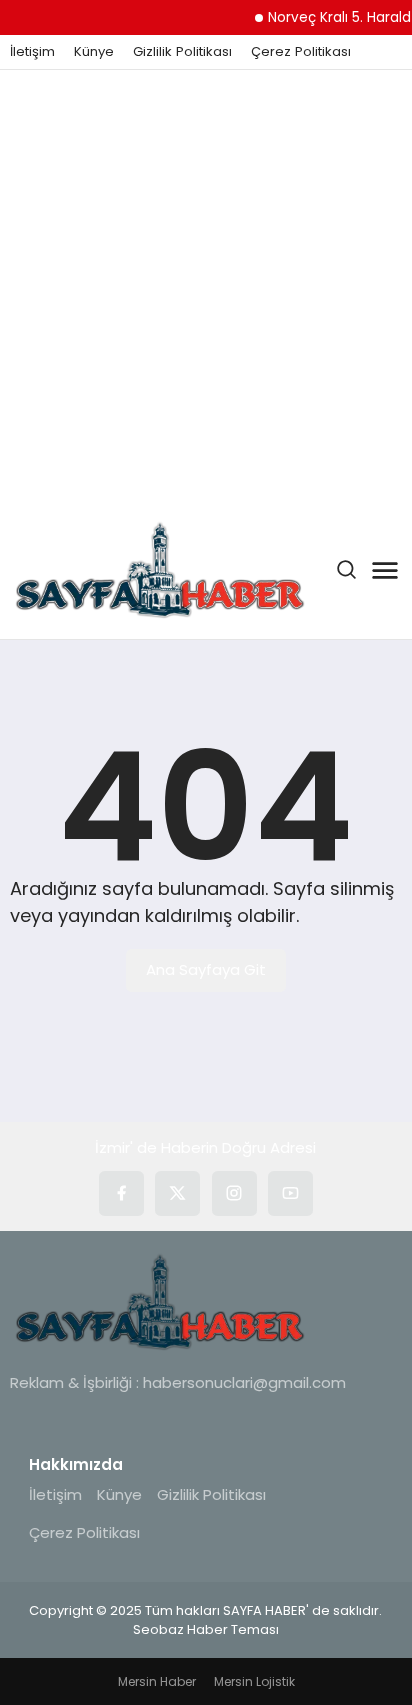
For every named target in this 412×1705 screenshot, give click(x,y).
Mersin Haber (157, 1681)
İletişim (32, 52)
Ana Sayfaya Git (206, 969)
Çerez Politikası (301, 52)
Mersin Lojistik (254, 1681)
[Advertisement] (206, 286)
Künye (94, 52)
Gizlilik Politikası (182, 52)
